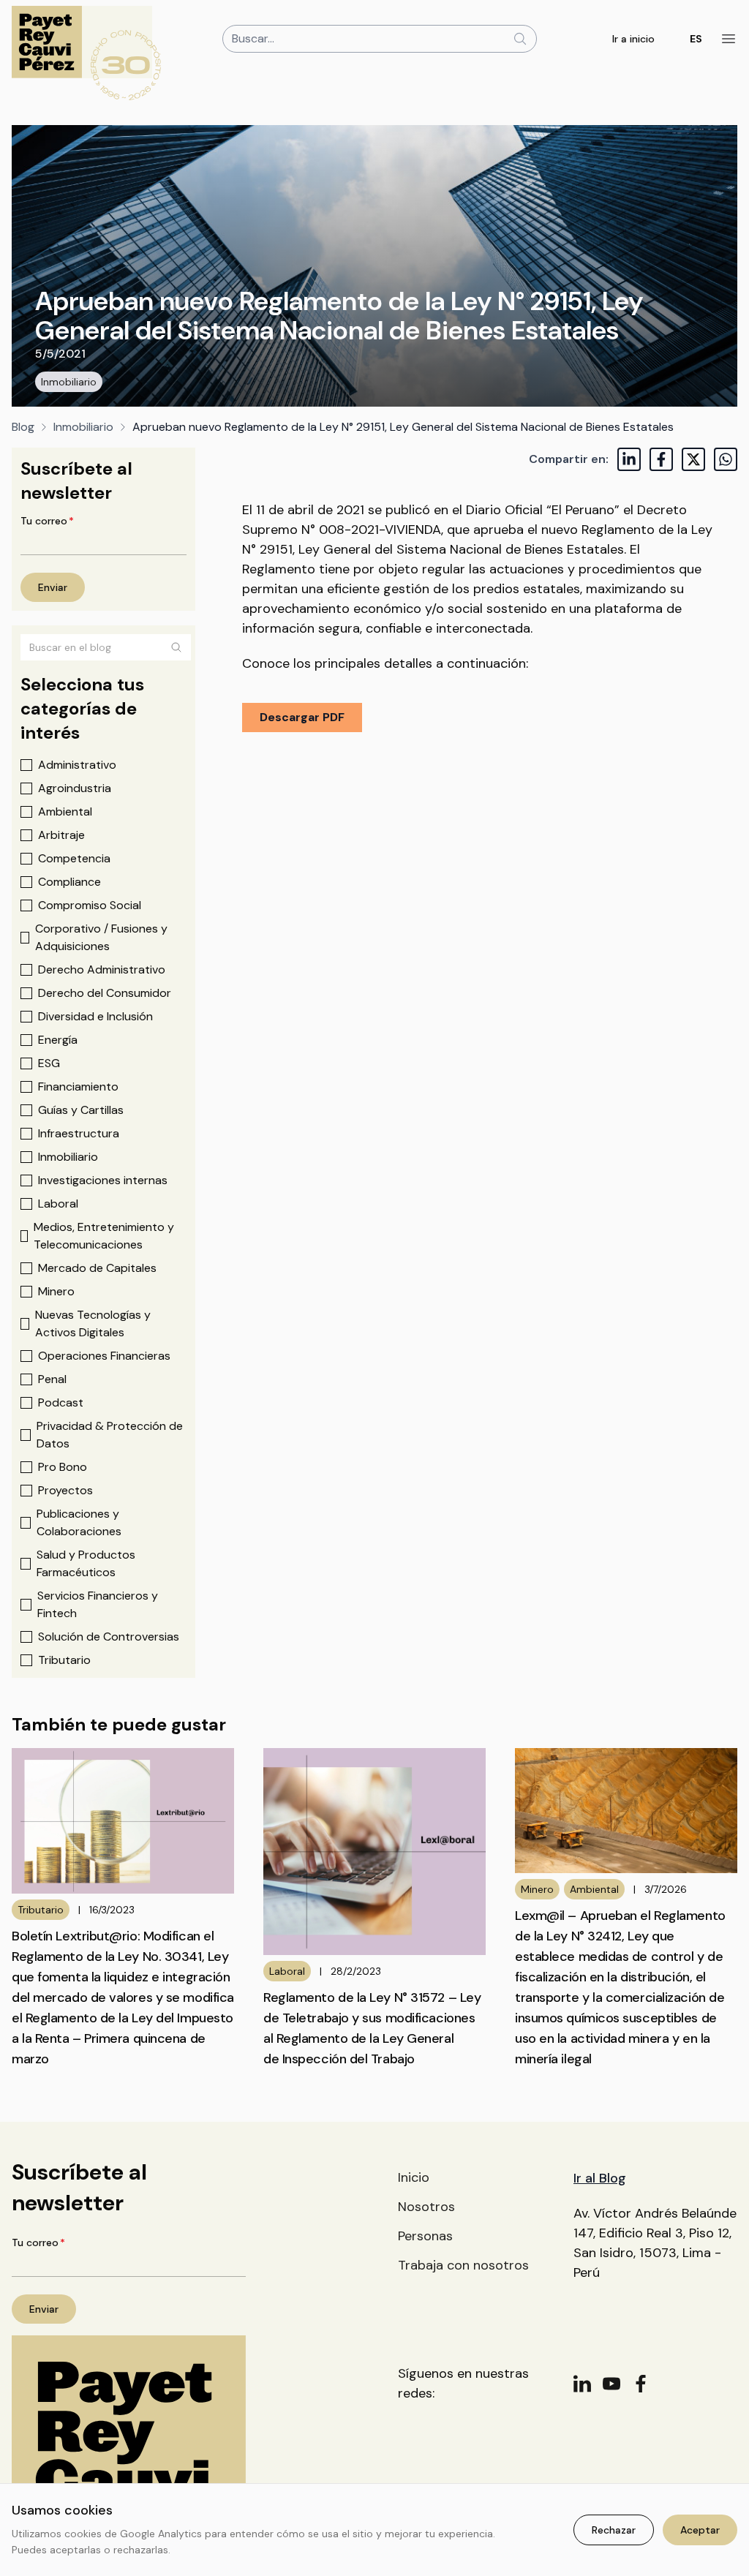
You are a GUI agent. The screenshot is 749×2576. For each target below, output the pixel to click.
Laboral (58, 1204)
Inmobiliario (69, 382)
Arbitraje (61, 835)
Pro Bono (63, 1467)
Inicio (414, 2177)
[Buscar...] (520, 39)
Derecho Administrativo (102, 969)
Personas (425, 2236)
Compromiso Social (90, 905)
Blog (23, 427)
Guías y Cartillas (81, 1110)
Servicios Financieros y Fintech (98, 1604)
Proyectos (65, 1490)
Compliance (69, 882)
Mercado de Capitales (97, 1268)
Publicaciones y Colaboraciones (79, 1522)
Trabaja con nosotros (463, 2265)
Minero (56, 1291)
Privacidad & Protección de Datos (110, 1435)
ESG (49, 1063)
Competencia (74, 858)
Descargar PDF (302, 717)
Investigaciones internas (103, 1180)
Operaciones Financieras (104, 1356)
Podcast (61, 1402)
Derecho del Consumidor (105, 993)
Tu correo (47, 521)
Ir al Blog (600, 2178)
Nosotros (426, 2207)
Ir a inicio (633, 39)
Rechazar (614, 2530)
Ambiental (65, 811)
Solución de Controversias (109, 1637)
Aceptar (700, 2530)
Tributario (64, 1660)
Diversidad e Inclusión (95, 1016)
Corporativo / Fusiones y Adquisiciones (101, 937)
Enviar (53, 587)
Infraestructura (79, 1133)
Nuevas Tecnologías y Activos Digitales (93, 1323)
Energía (58, 1040)
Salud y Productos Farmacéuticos (86, 1563)
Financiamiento (78, 1086)
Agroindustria (75, 788)
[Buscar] (176, 647)
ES (696, 39)
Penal (52, 1379)
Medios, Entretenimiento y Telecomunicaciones (104, 1236)
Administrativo (77, 765)
